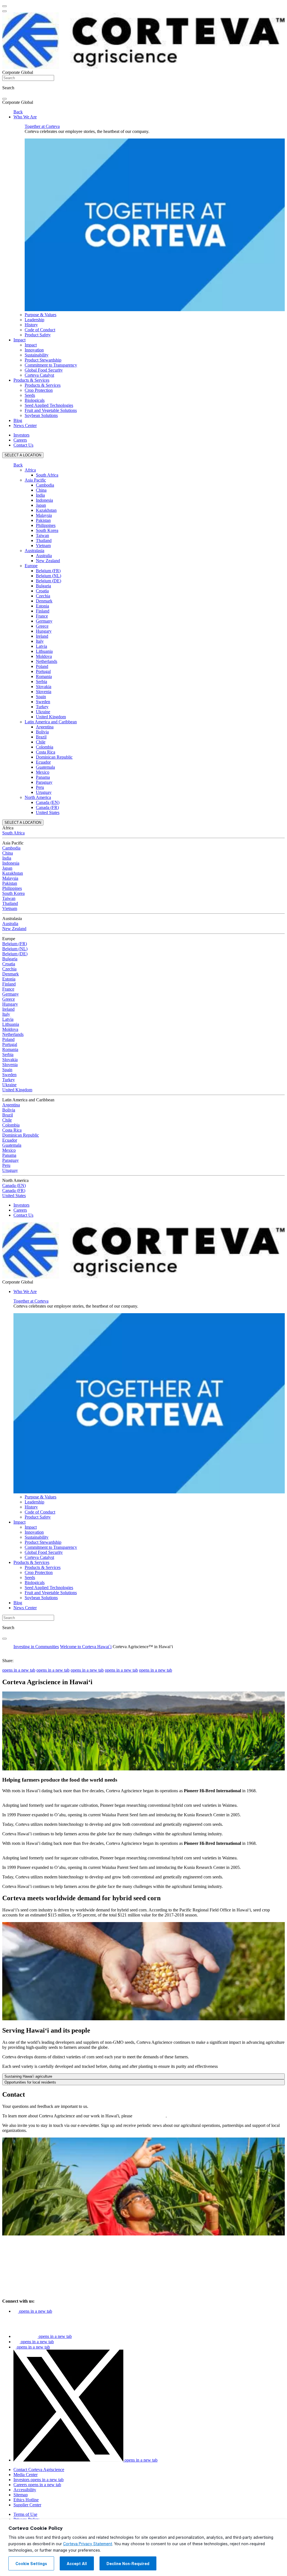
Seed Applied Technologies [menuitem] (49, 405)
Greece (42, 626)
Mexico (43, 772)
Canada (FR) (47, 807)
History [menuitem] (31, 325)
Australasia (34, 551)
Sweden (43, 702)
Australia (44, 556)
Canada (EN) (48, 802)
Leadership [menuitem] (34, 320)
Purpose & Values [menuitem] (40, 315)
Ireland (42, 636)
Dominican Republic (54, 757)
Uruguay (44, 792)
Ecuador (43, 762)
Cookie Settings (31, 2564)
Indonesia (44, 500)
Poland (42, 666)
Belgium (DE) (48, 581)
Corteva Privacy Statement (88, 2544)
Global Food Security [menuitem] (44, 370)
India (40, 495)
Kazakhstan (46, 510)
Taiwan (42, 535)
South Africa (47, 475)
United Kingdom (51, 717)
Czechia (43, 596)
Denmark (44, 601)
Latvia (41, 646)
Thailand (44, 540)
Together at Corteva (42, 126)
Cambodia (45, 485)
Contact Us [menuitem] (23, 445)
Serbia (41, 681)
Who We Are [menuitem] (25, 117)
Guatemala (45, 767)
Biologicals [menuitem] (35, 400)
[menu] (4, 6)
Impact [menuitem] (19, 340)
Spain (41, 697)
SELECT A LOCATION (23, 455)
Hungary (44, 631)
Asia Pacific (35, 480)
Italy (40, 641)
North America (38, 797)
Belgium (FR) (48, 571)
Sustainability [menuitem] (37, 355)
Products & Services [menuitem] (31, 380)
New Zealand (48, 561)
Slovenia (44, 692)
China (41, 490)
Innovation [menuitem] (34, 350)
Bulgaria (43, 586)
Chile (41, 742)
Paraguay (44, 782)
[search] (4, 99)
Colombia (45, 747)
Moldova (44, 656)
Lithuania (44, 651)
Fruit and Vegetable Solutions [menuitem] (51, 410)
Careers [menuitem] (20, 440)
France (42, 616)
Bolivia (42, 732)
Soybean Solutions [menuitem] (41, 415)
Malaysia (44, 515)
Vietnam (43, 546)
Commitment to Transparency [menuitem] (51, 365)
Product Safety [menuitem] (38, 335)
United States (48, 812)
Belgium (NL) (48, 576)
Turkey (42, 707)
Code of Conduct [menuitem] (40, 330)
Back (18, 112)
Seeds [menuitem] (30, 395)
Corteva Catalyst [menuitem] (39, 375)
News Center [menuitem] (25, 425)
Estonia (42, 606)
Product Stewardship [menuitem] (43, 360)
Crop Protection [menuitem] (39, 390)
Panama (43, 777)
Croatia (42, 591)
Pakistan (43, 520)
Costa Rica (46, 752)
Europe (31, 566)
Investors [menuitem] (21, 435)
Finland (43, 611)
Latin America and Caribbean (51, 722)
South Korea (47, 530)
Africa (30, 470)
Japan (41, 505)
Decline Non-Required (128, 2564)
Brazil (41, 737)
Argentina (45, 727)
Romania (44, 676)
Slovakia (44, 687)
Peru (40, 787)
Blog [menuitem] (18, 420)
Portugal (43, 671)
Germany (44, 621)
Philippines (46, 525)
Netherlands (47, 661)
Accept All (77, 2564)
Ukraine (43, 712)
